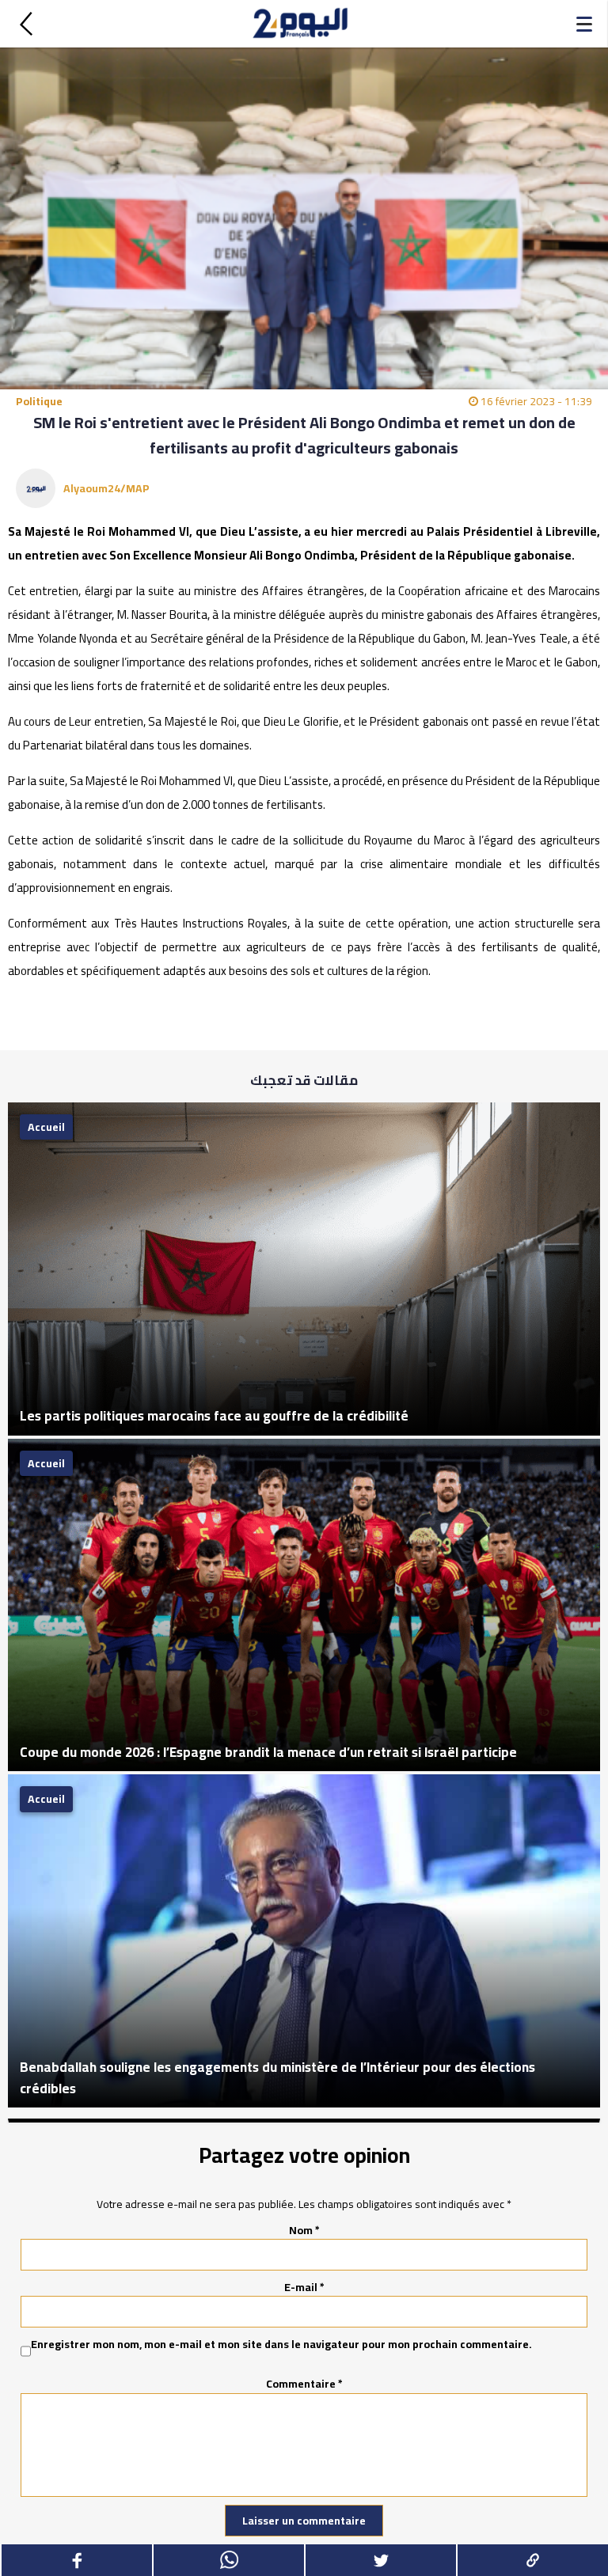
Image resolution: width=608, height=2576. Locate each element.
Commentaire (304, 2384)
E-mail (304, 2287)
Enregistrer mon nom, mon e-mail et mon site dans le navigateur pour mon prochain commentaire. (281, 2345)
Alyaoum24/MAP (106, 488)
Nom (304, 2230)
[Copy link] (532, 2560)
